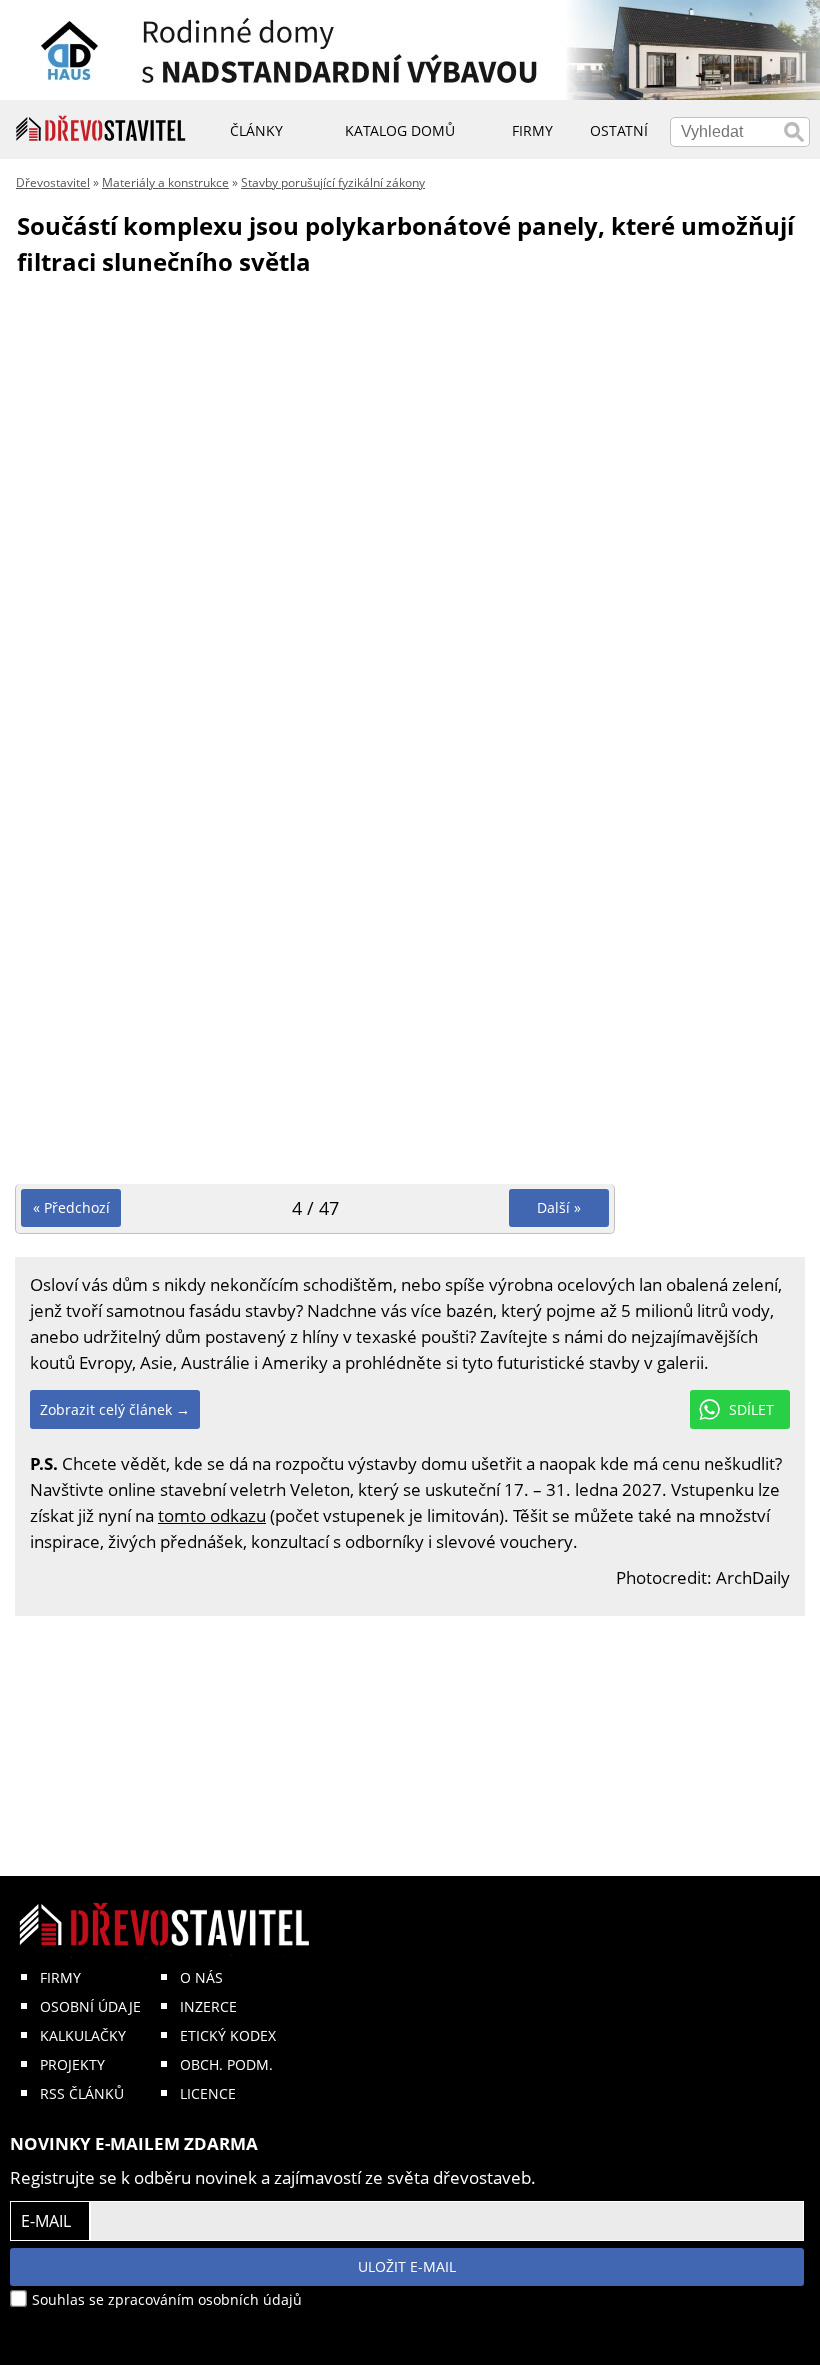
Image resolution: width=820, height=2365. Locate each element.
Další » (559, 1207)
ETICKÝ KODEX (228, 2035)
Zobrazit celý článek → (115, 1409)
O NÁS (201, 1977)
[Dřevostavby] (101, 129)
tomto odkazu (212, 1515)
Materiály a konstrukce (165, 182)
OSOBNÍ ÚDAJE (90, 2006)
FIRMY (60, 1977)
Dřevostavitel (53, 182)
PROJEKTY (72, 2064)
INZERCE (208, 2006)
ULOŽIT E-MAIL (407, 2266)
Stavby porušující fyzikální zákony (333, 182)
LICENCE (208, 2093)
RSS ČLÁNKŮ (82, 2093)
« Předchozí (71, 1207)
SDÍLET (751, 1409)
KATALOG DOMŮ (400, 130)
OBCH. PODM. (226, 2064)
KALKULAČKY (83, 2035)
